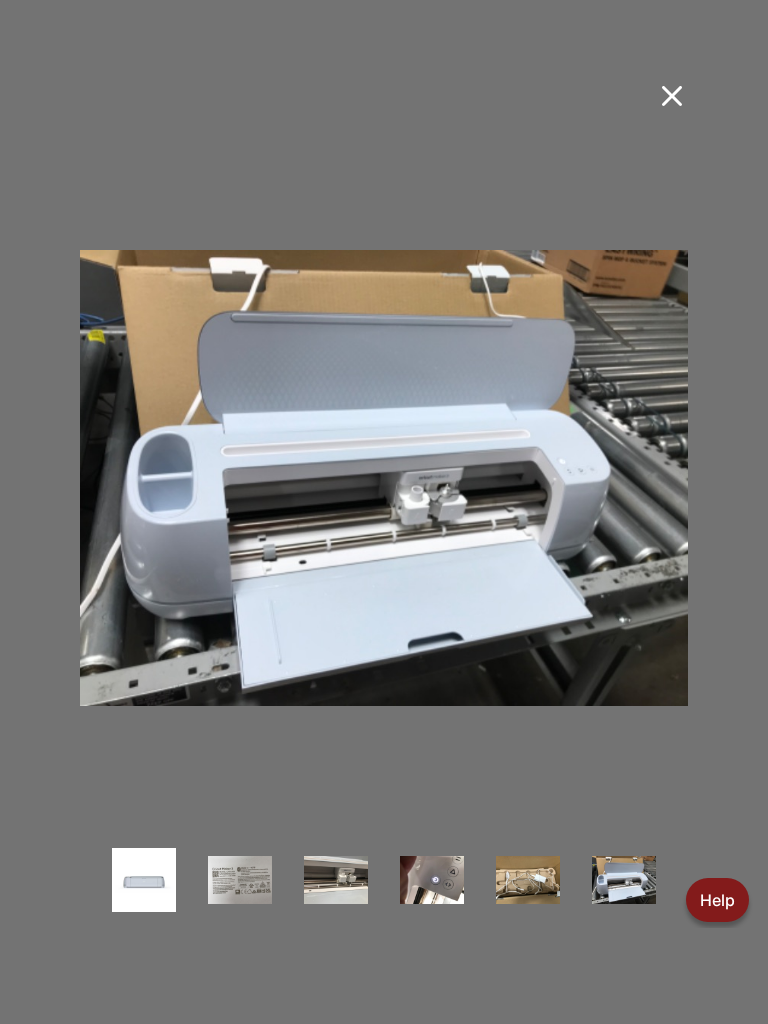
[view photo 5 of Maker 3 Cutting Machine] (528, 894)
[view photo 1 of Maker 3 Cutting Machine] (144, 894)
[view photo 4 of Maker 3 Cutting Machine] (432, 894)
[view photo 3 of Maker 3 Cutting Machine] (336, 894)
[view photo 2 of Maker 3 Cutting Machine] (240, 894)
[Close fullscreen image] (672, 96)
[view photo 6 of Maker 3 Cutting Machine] (624, 894)
